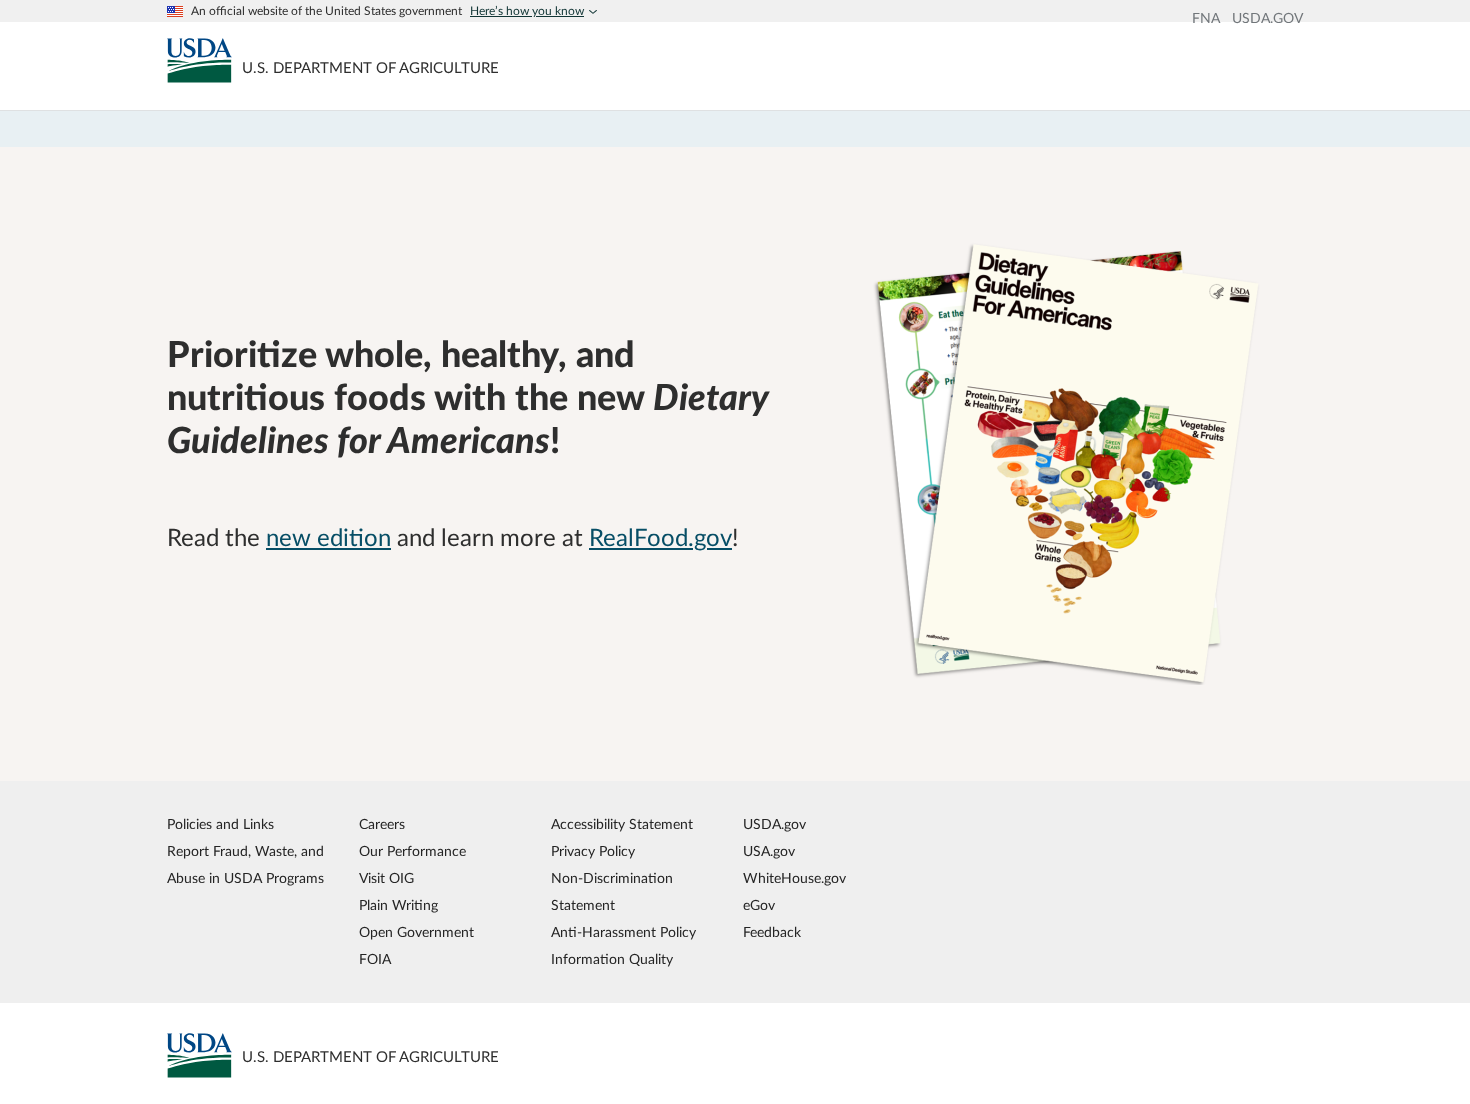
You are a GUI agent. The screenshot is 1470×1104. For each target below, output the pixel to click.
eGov (759, 905)
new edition (328, 539)
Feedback (772, 932)
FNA (1206, 19)
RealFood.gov (660, 539)
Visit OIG (386, 878)
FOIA (375, 959)
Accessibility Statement (622, 824)
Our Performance (412, 851)
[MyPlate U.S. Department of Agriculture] (199, 60)
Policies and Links (220, 824)
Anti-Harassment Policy (623, 932)
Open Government (416, 932)
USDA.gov (774, 824)
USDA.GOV (1267, 19)
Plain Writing (398, 905)
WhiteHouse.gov (794, 878)
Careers (382, 824)
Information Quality (612, 959)
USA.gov (769, 851)
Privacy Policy (593, 851)
